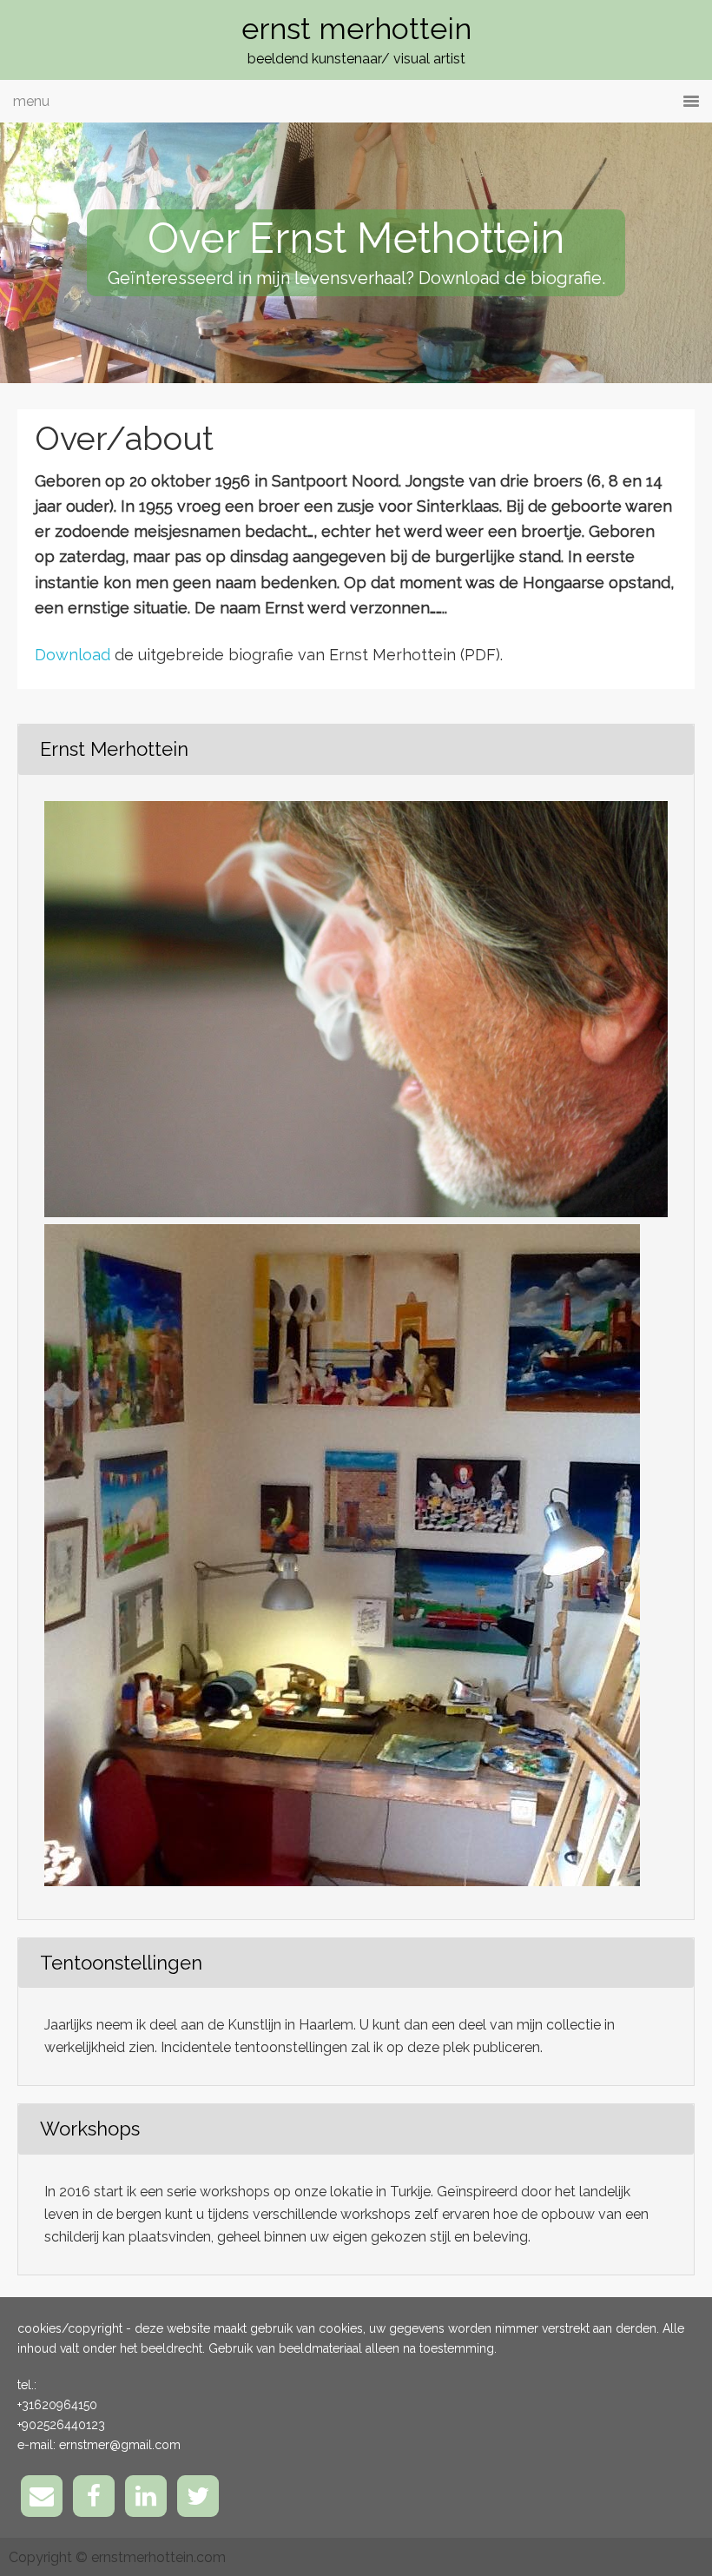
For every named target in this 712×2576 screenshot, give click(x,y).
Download (73, 655)
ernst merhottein (356, 29)
